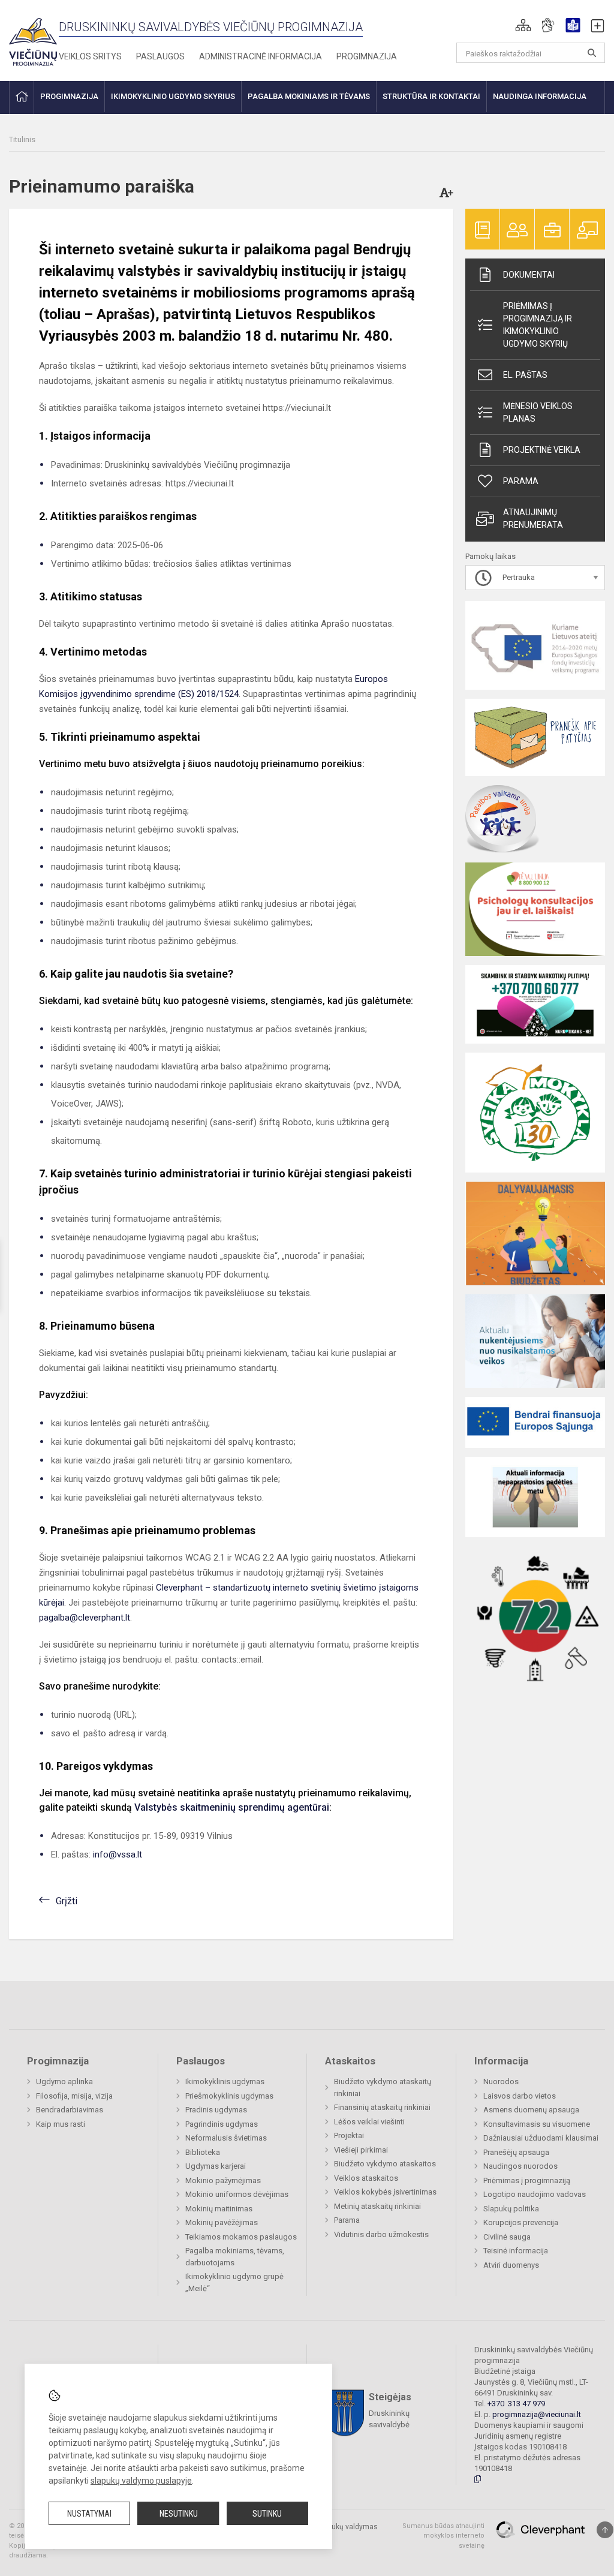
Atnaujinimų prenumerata (533, 518)
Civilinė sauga (507, 2237)
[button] (523, 25)
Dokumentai (529, 275)
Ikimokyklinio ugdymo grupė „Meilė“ (234, 2282)
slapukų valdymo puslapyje (141, 2481)
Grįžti (67, 1901)
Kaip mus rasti (61, 2124)
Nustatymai (89, 2514)
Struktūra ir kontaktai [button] (431, 96)
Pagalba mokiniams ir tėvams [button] (309, 96)
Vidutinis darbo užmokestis (381, 2234)
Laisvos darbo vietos (520, 2096)
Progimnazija (367, 56)
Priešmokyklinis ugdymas (229, 2096)
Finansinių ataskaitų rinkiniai (382, 2107)
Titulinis (22, 139)
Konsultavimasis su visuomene (537, 2124)
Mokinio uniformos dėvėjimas (237, 2194)
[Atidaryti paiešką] (592, 53)
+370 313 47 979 (516, 2404)
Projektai (349, 2135)
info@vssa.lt (118, 1854)
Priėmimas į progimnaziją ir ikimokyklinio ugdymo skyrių (538, 325)
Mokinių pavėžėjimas (222, 2222)
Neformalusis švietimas (226, 2138)
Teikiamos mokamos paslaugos (241, 2237)
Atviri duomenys (511, 2265)
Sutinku (267, 2514)
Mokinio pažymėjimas (223, 2180)
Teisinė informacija (516, 2251)
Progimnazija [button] (69, 96)
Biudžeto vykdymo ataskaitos (385, 2164)
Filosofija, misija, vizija (74, 2096)
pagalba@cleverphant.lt (85, 1618)
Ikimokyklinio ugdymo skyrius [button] (173, 96)
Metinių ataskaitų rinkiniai (377, 2206)
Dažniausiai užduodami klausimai (541, 2138)
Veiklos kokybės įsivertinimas (385, 2192)
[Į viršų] (605, 2530)
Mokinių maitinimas (219, 2209)
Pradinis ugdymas (216, 2110)
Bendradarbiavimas (70, 2110)
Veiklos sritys (90, 56)
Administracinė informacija (261, 56)
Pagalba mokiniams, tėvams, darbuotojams (235, 2257)
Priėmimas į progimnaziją (527, 2180)
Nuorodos (501, 2081)
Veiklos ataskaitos (366, 2178)
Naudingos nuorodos (520, 2166)
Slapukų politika (511, 2209)
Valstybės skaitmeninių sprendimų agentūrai (232, 1807)
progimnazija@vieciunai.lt (537, 2414)
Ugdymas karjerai (216, 2166)
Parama (521, 481)
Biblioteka (203, 2152)
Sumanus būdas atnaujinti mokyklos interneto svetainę (443, 2536)
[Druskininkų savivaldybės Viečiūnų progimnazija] (33, 38)
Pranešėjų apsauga (516, 2152)
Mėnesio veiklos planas (538, 412)
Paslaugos (160, 56)
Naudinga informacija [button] (540, 96)
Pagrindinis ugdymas (222, 2124)
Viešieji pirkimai (361, 2150)
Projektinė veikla (542, 450)
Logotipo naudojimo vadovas (535, 2194)
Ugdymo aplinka (64, 2081)
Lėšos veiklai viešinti (369, 2122)
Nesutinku (179, 2514)
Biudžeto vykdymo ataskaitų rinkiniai (383, 2087)
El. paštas (525, 375)
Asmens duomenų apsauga (531, 2110)
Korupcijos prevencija (521, 2222)
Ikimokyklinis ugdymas (225, 2081)
